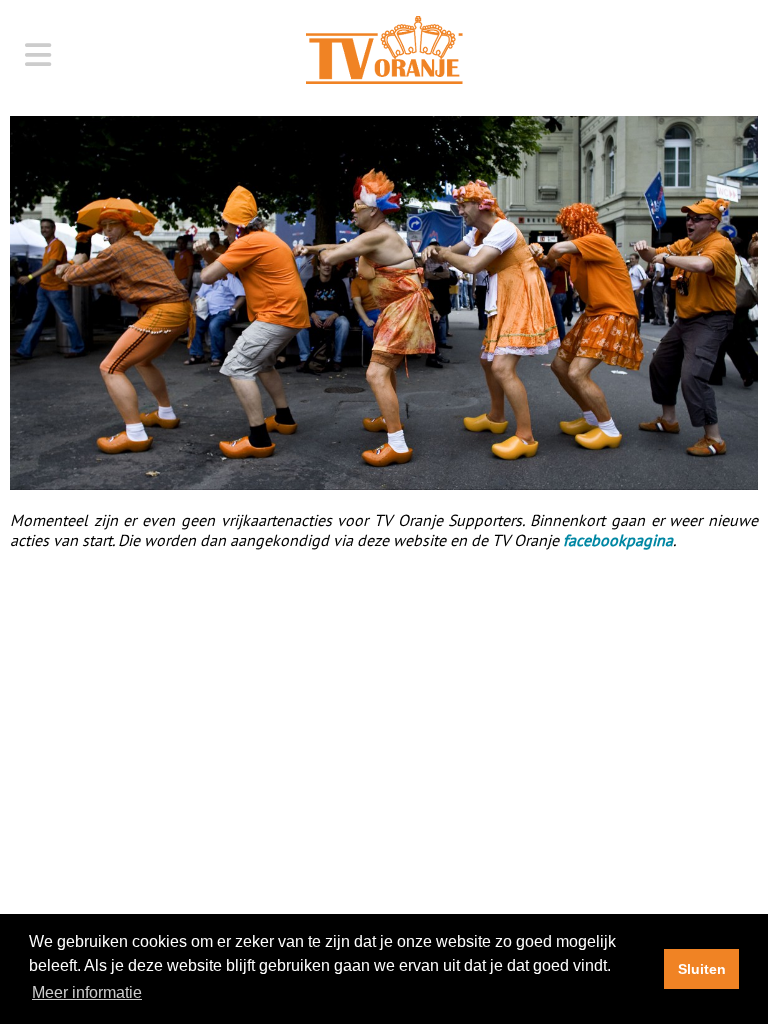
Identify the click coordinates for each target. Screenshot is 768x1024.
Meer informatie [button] (87, 992)
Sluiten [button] (702, 969)
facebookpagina (618, 540)
